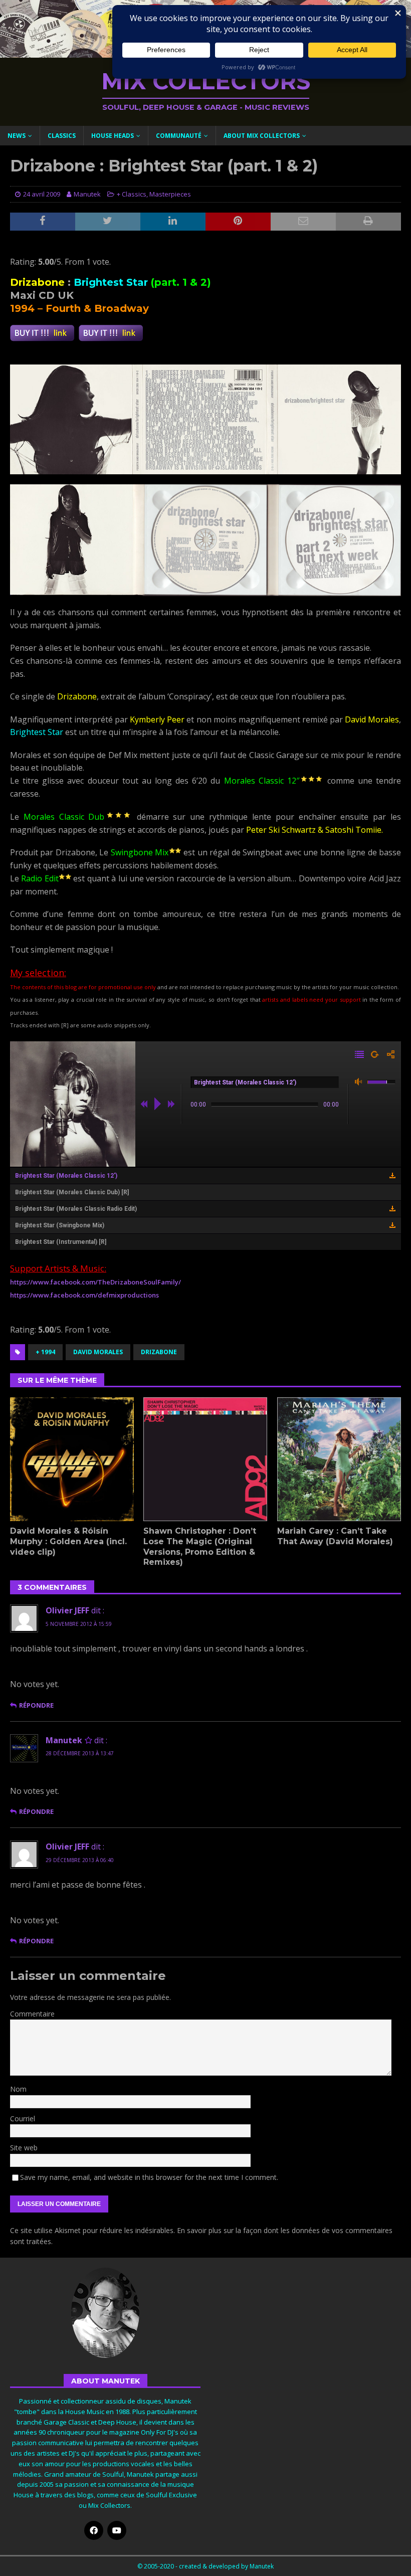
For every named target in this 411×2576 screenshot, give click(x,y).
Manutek (87, 194)
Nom (18, 2089)
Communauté (179, 136)
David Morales (98, 1352)
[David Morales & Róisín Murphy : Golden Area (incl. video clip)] (72, 1459)
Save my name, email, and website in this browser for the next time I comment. (149, 2177)
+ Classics (132, 194)
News (17, 136)
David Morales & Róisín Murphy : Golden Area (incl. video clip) (68, 1541)
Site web (24, 2148)
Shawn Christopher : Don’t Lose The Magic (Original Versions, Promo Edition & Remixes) (200, 1546)
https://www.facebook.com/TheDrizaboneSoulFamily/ (95, 1282)
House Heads (113, 136)
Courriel (23, 2119)
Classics (62, 136)
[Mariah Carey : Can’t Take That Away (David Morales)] (339, 1459)
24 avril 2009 (42, 194)
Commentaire (32, 2014)
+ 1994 (45, 1352)
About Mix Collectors (262, 136)
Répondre (36, 1705)
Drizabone (159, 1352)
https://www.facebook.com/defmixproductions (84, 1295)
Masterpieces (170, 194)
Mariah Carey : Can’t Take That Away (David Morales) (335, 1536)
